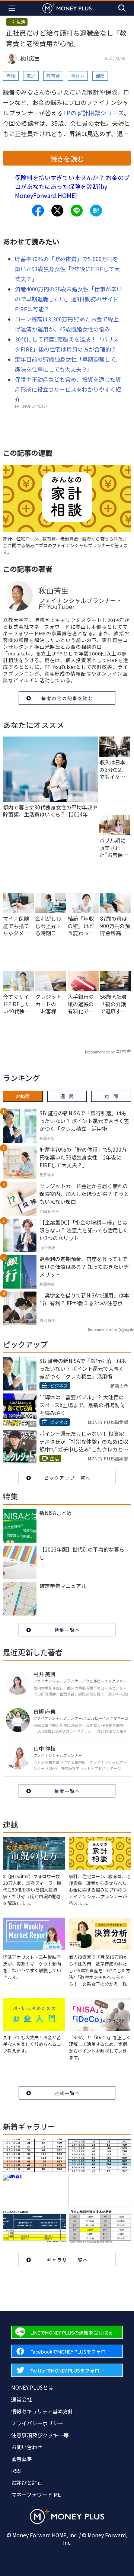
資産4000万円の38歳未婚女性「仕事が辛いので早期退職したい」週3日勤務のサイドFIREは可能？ (68, 299)
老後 (11, 76)
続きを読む (67, 158)
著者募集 (22, 2459)
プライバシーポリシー (37, 2423)
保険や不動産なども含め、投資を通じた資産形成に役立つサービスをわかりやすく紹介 (68, 389)
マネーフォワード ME (36, 2495)
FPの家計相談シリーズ (94, 113)
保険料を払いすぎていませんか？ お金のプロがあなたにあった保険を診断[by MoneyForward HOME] (72, 186)
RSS (16, 2471)
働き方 (78, 76)
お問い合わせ (27, 2447)
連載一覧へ (67, 2093)
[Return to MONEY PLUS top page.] (67, 8)
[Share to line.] (77, 211)
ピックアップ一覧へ (67, 1478)
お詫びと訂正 (27, 2483)
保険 (100, 76)
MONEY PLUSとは (32, 2387)
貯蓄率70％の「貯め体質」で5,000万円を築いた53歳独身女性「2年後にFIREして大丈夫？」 (67, 269)
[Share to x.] (57, 211)
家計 (31, 76)
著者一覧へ (67, 1791)
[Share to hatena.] (96, 211)
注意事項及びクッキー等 (40, 2435)
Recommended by (100, 1052)
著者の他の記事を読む (67, 698)
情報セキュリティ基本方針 (42, 2411)
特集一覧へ (67, 1630)
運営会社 (22, 2399)
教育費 (53, 76)
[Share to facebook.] (38, 211)
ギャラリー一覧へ (67, 2260)
